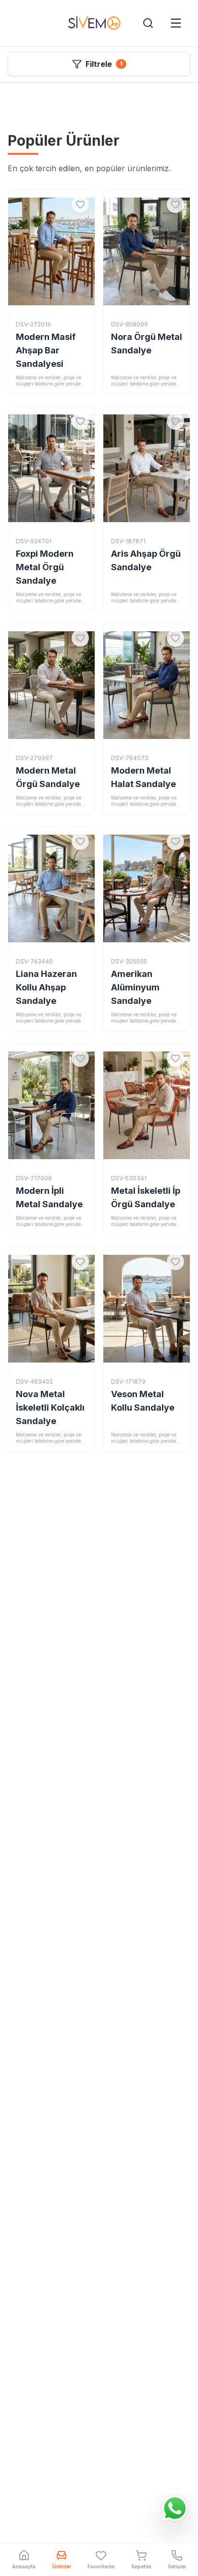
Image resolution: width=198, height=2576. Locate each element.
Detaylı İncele (51, 259)
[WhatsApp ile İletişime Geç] (175, 2507)
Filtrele (104, 64)
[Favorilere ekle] (80, 204)
